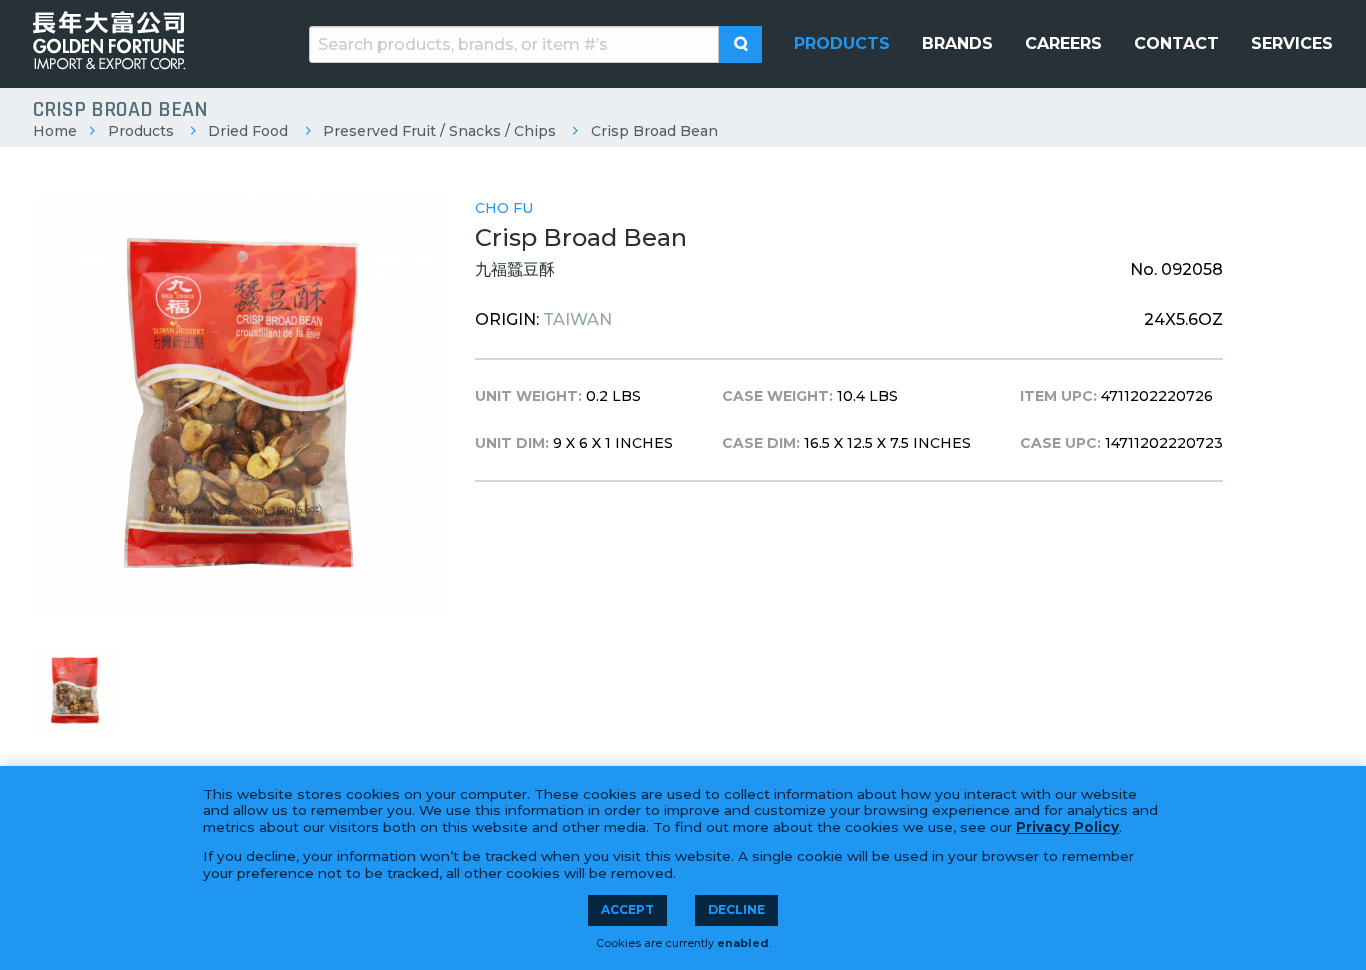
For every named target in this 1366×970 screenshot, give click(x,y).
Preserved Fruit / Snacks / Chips (439, 131)
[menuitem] (842, 44)
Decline (736, 909)
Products (141, 131)
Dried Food (248, 131)
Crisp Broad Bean (654, 131)
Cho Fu (504, 208)
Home (55, 131)
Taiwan (577, 319)
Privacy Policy (1067, 827)
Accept (627, 909)
